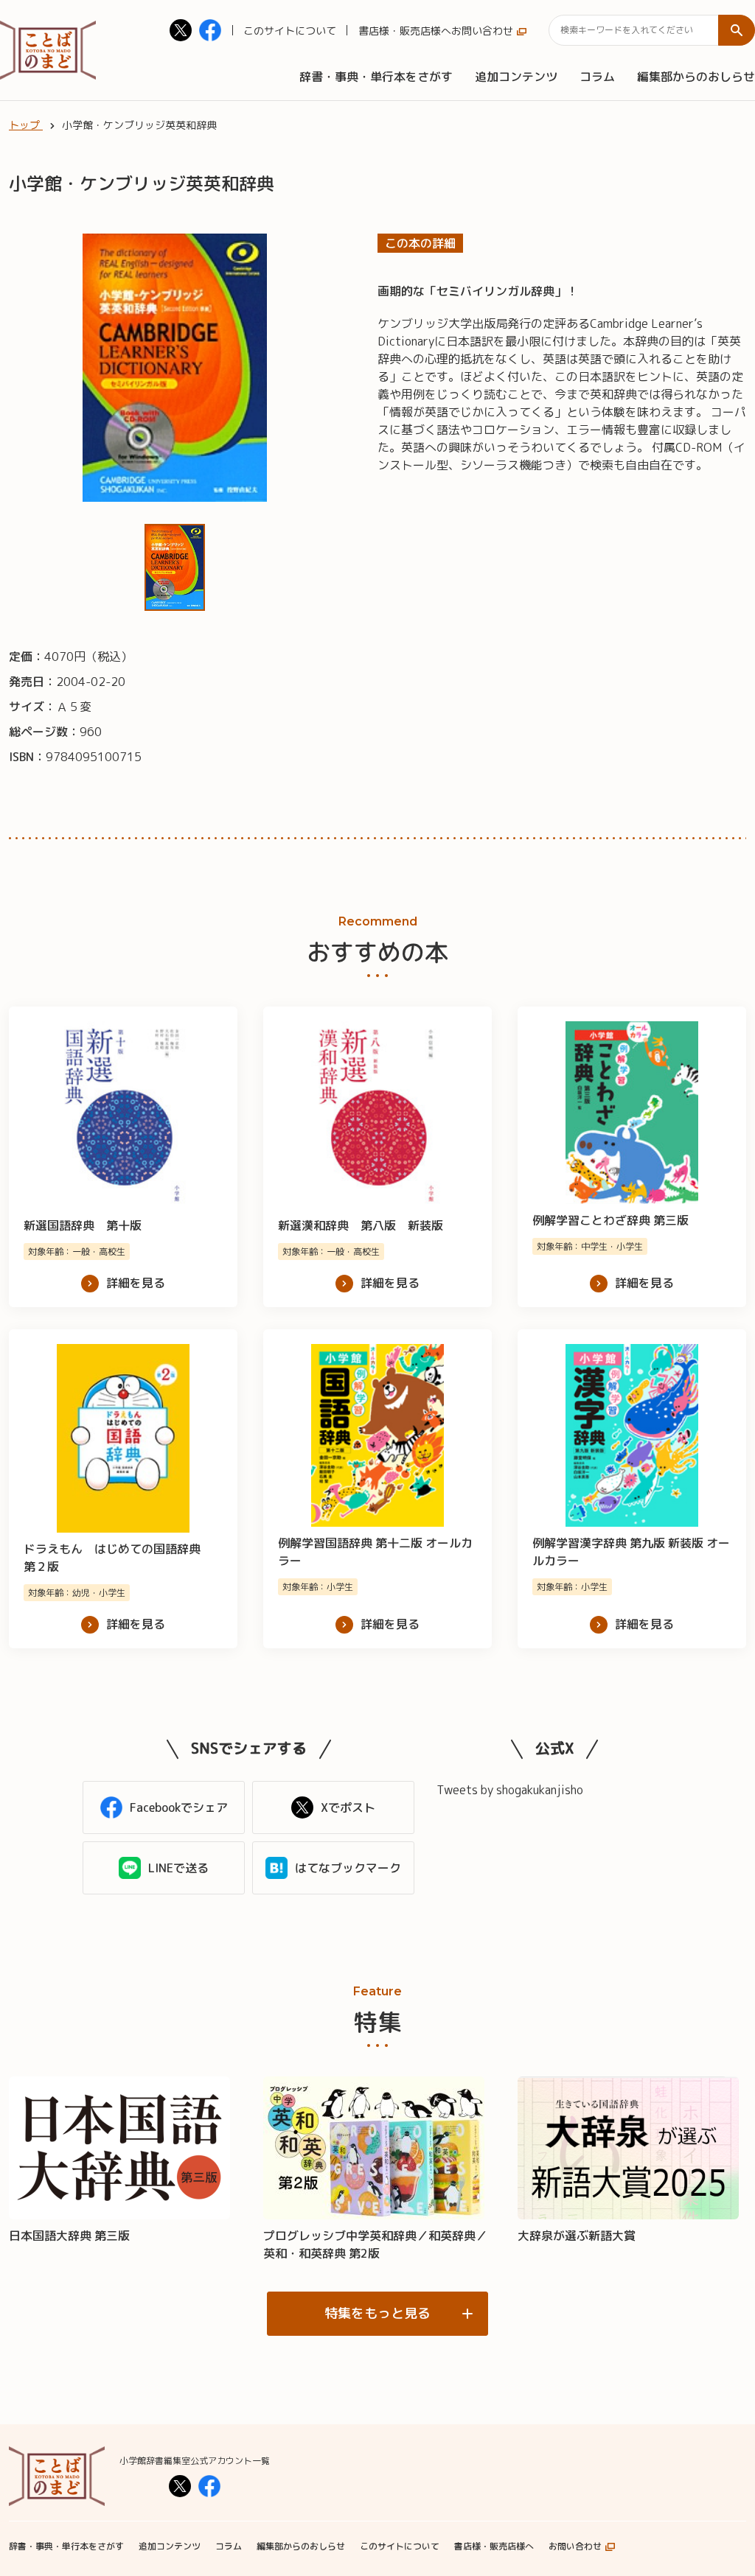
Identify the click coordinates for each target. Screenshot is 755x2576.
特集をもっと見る (377, 2313)
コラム (597, 77)
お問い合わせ (482, 31)
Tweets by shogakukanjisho (510, 1790)
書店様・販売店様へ (405, 31)
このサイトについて (290, 31)
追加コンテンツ (516, 77)
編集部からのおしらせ (696, 77)
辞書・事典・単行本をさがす (376, 77)
